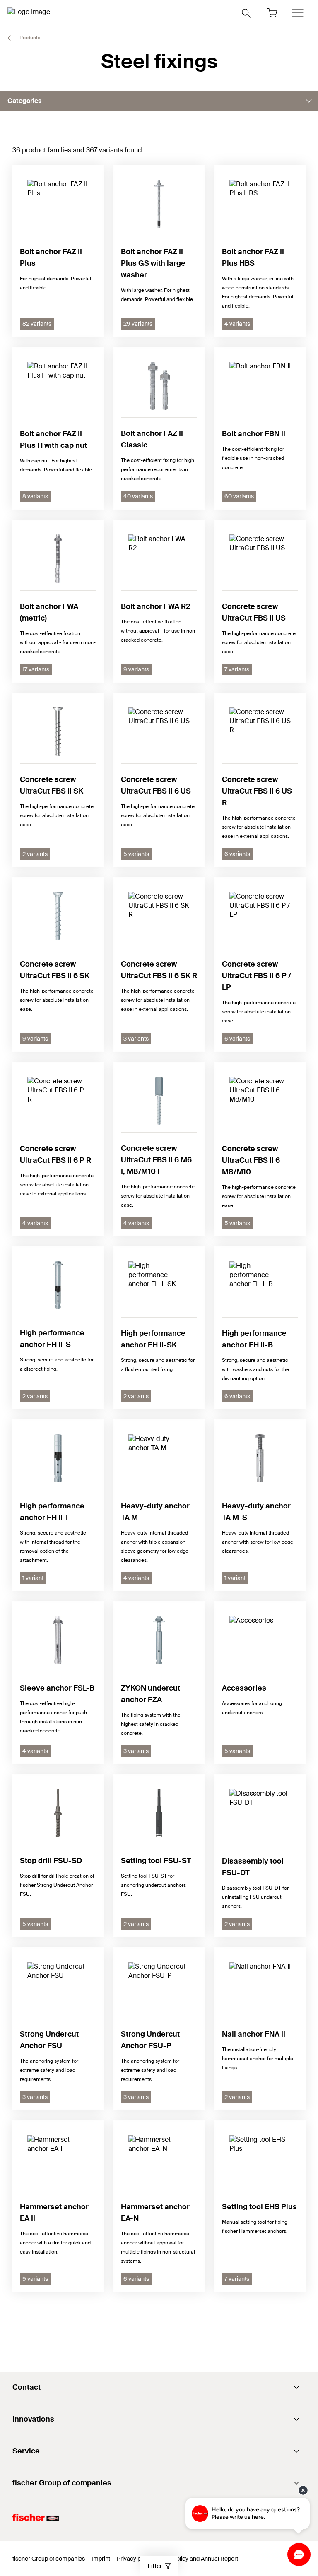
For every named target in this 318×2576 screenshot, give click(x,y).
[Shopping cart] (272, 13)
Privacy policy (135, 2559)
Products (29, 38)
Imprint (101, 2559)
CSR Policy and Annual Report (199, 2559)
